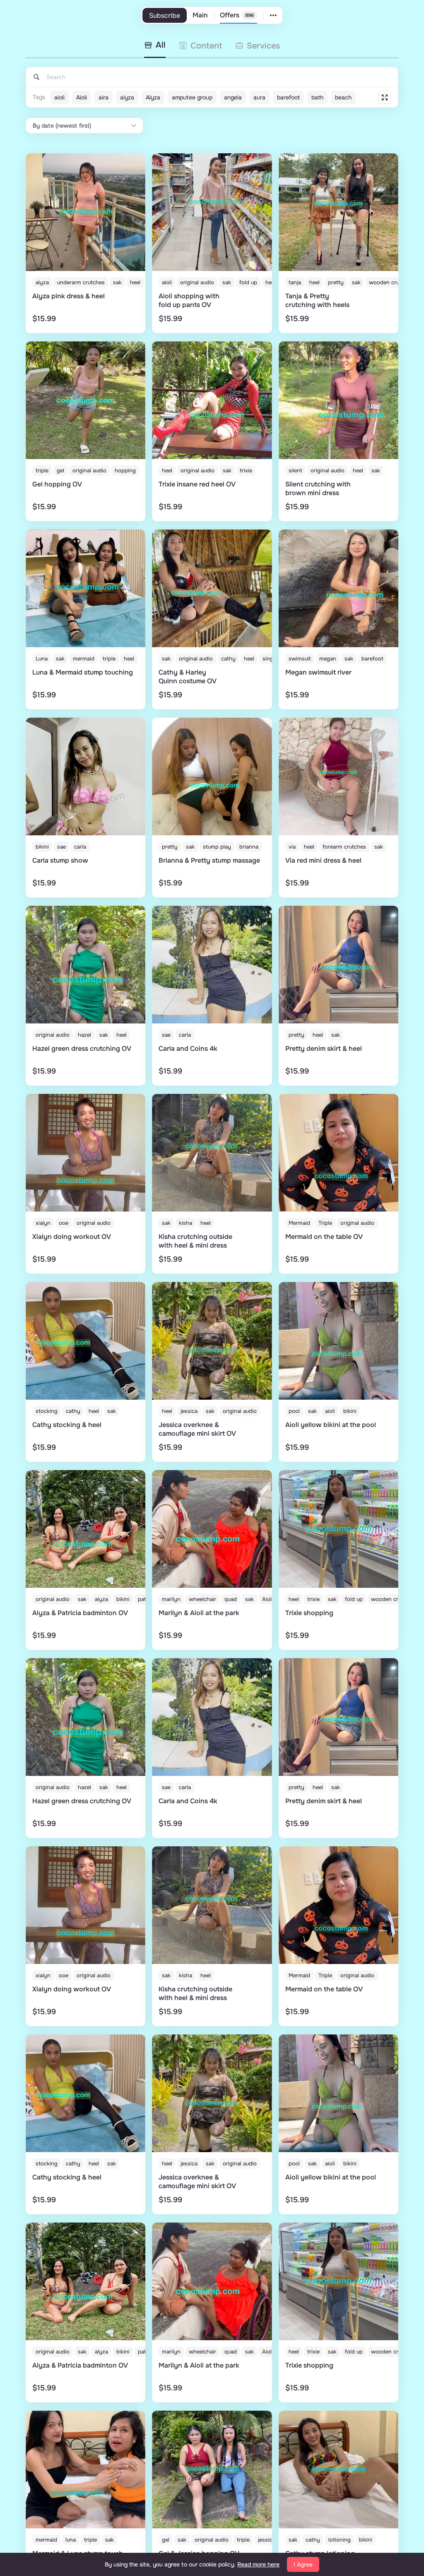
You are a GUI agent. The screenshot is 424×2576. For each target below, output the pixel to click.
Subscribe (165, 16)
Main (200, 15)
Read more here (258, 2564)
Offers (237, 15)
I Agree (303, 2564)
